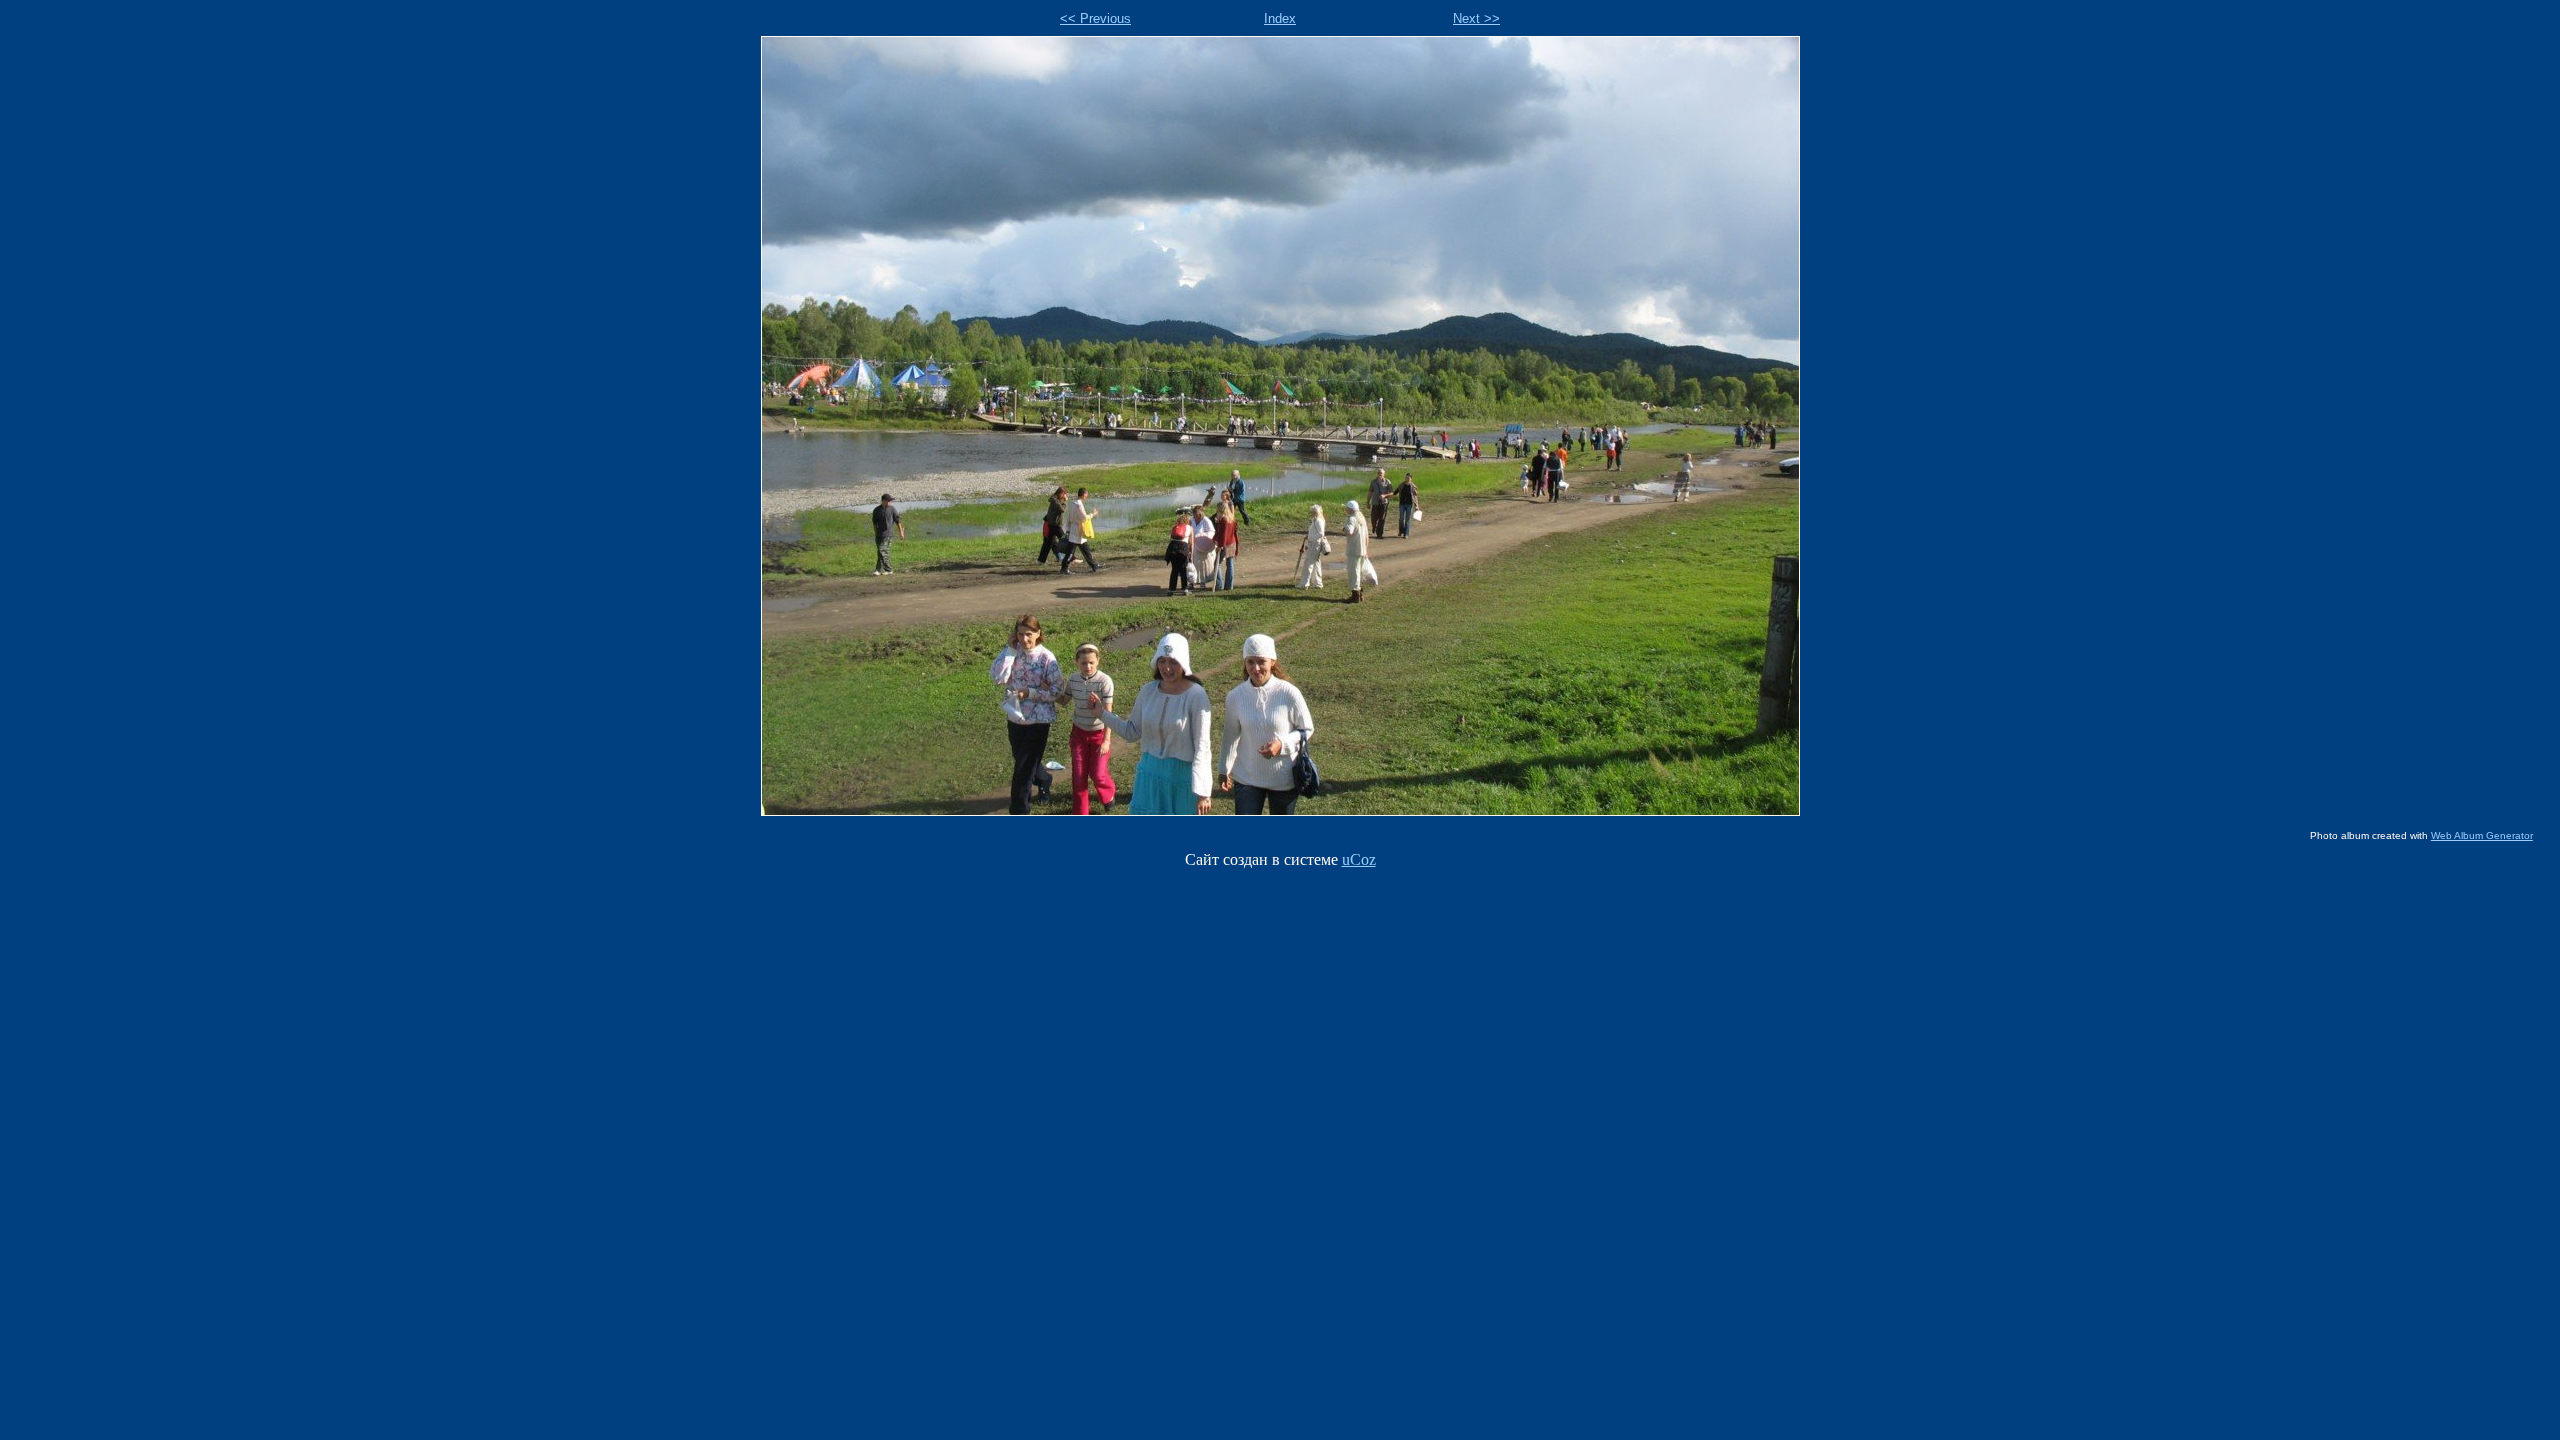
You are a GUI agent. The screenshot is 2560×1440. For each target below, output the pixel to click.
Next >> (1476, 18)
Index (1280, 18)
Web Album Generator (2482, 835)
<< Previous (1095, 18)
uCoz (1359, 859)
